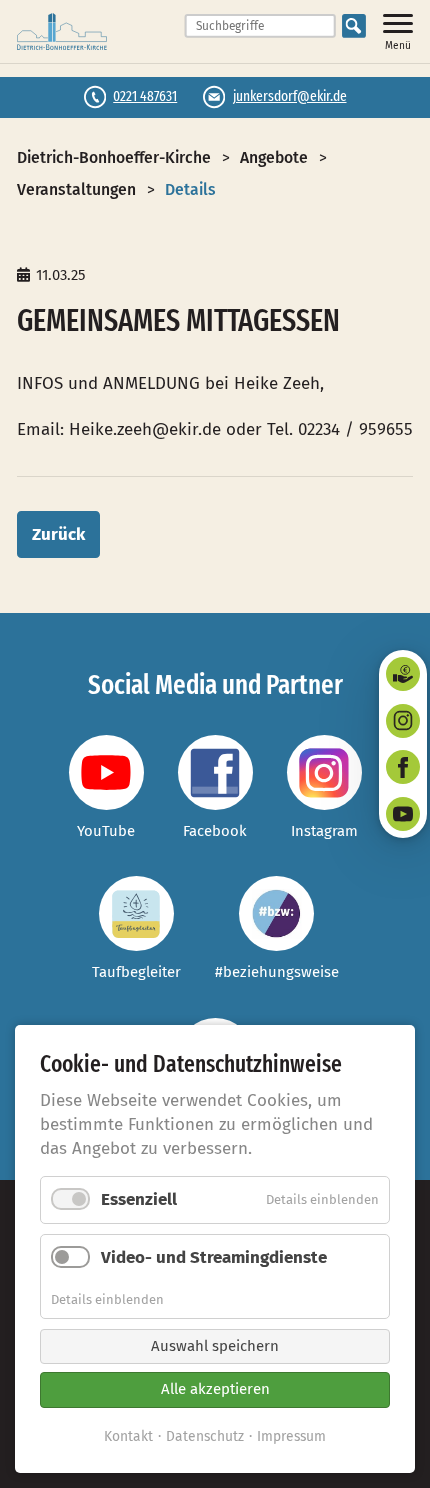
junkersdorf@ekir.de (290, 96)
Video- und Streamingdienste (214, 1257)
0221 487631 (145, 96)
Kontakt (128, 1436)
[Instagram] (403, 721)
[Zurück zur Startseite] (62, 31)
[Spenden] (403, 674)
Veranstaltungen (76, 189)
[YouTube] (403, 814)
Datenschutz (205, 1436)
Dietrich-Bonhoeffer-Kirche (114, 157)
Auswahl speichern (215, 1346)
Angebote (274, 157)
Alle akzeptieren (215, 1389)
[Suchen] (354, 26)
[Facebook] (403, 767)
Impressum (291, 1436)
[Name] (106, 772)
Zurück (58, 534)
